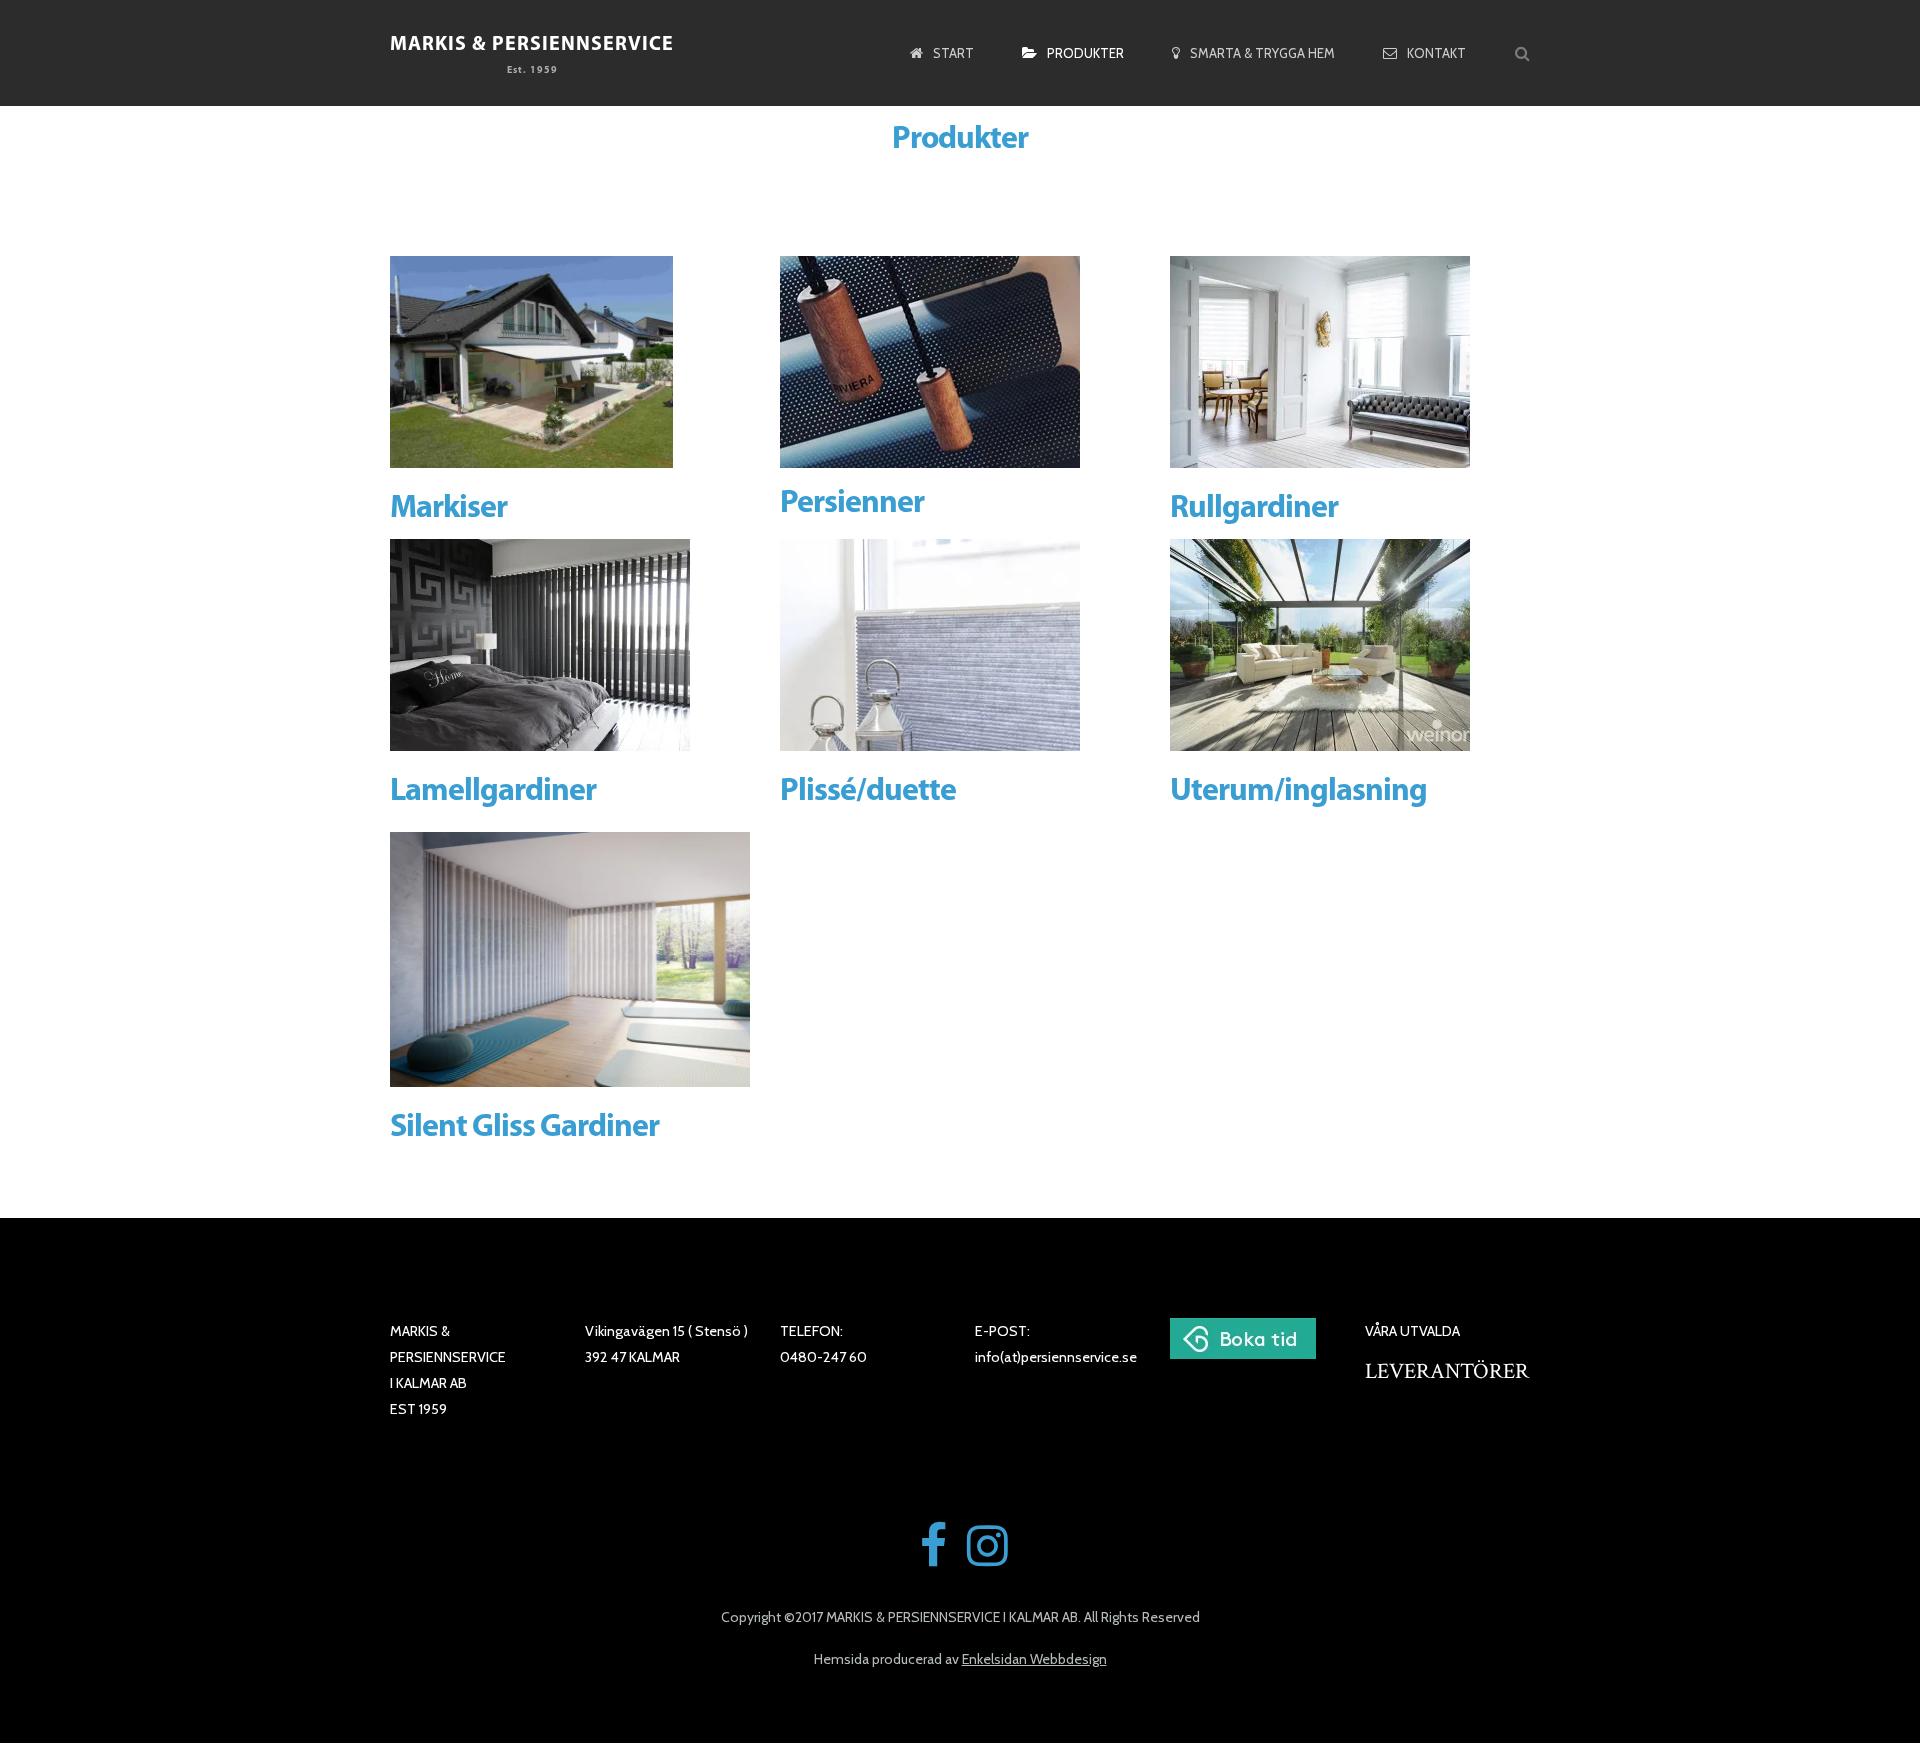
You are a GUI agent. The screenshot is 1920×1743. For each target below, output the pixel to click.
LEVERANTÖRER (1447, 1371)
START (953, 53)
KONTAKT (1436, 53)
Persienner (852, 504)
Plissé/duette (868, 792)
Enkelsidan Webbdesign (1034, 1659)
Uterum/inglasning (1298, 792)
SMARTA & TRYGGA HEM (1262, 53)
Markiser (448, 509)
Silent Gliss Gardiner (524, 1128)
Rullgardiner (1254, 509)
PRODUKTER (1085, 53)
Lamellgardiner (493, 792)
